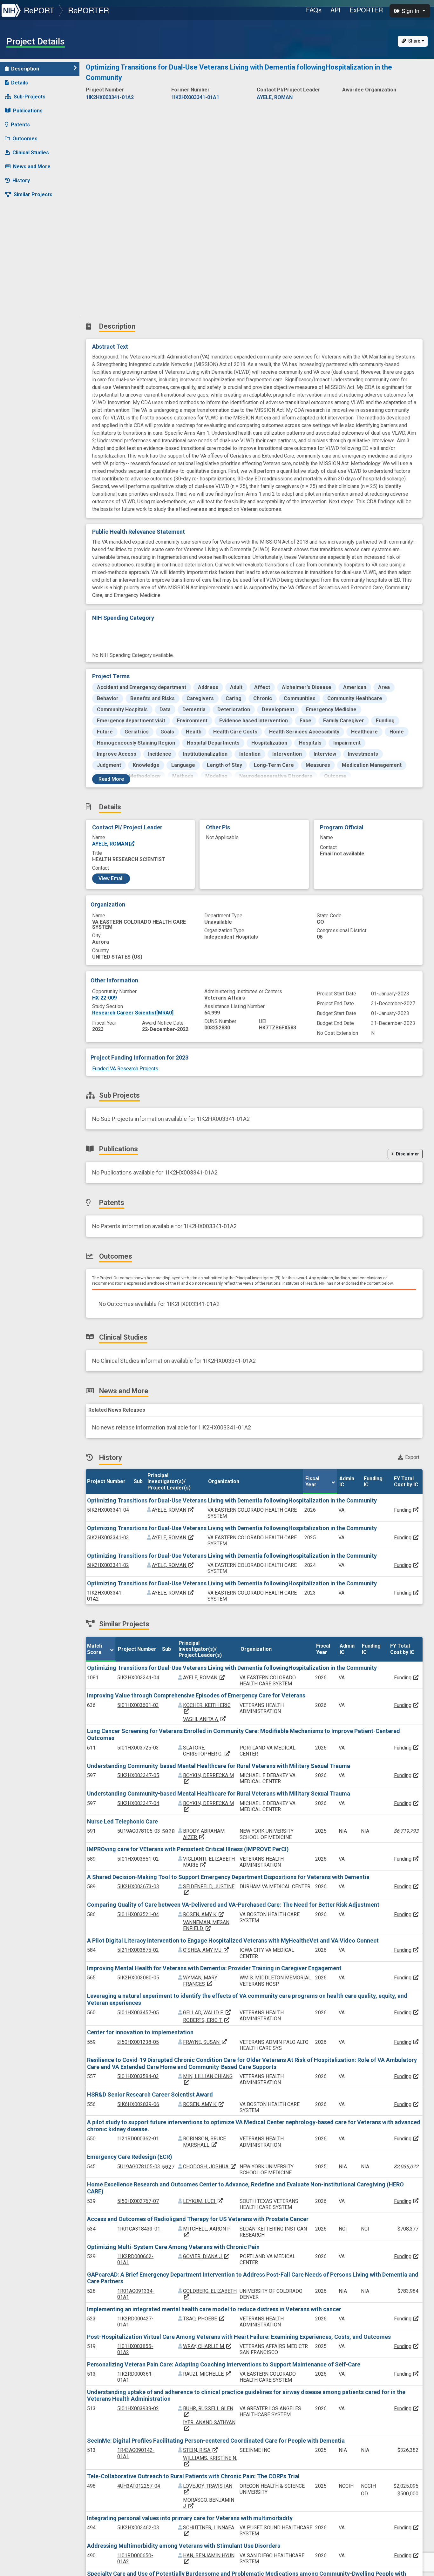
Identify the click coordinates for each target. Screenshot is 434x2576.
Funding (403, 1510)
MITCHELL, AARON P (207, 2232)
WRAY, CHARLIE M (207, 2346)
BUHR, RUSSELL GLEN (208, 2411)
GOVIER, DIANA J (206, 2256)
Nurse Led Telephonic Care (122, 1821)
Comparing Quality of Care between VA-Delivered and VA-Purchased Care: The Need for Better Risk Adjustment (233, 1905)
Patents (20, 125)
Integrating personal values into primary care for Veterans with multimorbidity (190, 2518)
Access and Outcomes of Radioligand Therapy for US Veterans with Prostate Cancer (198, 2219)
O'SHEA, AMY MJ (206, 1950)
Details (20, 83)
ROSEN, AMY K (204, 1914)
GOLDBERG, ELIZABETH (210, 2294)
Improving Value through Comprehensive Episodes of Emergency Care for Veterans (196, 1695)
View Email (111, 878)
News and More (32, 167)
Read (111, 779)
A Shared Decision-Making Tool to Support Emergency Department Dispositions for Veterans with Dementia (228, 1877)
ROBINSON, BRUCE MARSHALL (204, 2142)
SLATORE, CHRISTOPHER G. (207, 1751)
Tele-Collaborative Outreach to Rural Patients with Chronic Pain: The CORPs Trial (193, 2476)
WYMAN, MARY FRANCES (200, 1981)
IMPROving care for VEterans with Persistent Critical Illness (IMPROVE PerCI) (188, 1849)
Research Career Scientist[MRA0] (133, 1013)
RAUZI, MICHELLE (207, 2374)
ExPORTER (366, 10)
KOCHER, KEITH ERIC (207, 1708)
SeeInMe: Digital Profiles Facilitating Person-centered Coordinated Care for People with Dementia (216, 2441)
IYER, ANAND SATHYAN (209, 2425)
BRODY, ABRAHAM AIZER (204, 1834)
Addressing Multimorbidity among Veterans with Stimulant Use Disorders (184, 2546)
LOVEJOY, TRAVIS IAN (208, 2489)
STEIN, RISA (201, 2450)
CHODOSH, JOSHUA (210, 2167)
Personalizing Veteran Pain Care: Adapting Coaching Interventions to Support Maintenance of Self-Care (224, 2364)
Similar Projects (33, 194)
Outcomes (25, 139)
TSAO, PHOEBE (204, 2319)
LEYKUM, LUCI (203, 2201)
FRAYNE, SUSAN (205, 2042)
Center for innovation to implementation (140, 2032)
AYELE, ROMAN (111, 844)
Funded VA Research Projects (125, 1069)
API (336, 10)
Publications (28, 111)
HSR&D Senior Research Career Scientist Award (150, 2094)
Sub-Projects (30, 97)
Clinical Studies (31, 153)
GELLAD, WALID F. (207, 2013)
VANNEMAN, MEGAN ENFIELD (206, 1925)
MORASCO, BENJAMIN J (209, 2503)
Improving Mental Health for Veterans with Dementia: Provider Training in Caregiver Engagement (214, 1968)
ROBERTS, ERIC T (207, 2020)
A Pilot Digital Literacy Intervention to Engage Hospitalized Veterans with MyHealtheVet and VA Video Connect (233, 1940)
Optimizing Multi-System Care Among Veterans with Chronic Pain (173, 2247)
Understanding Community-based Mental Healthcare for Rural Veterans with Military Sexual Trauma (219, 1766)
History (21, 181)
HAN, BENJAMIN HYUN (209, 2558)
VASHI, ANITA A (205, 1719)
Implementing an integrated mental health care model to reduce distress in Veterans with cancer (214, 2309)
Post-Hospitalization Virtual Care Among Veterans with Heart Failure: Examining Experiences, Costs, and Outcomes (239, 2337)
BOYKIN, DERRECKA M (208, 1806)
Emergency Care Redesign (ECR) (130, 2157)
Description (25, 69)
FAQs (314, 10)
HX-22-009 (104, 998)
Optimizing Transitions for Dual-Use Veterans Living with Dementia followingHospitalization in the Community (232, 1500)
